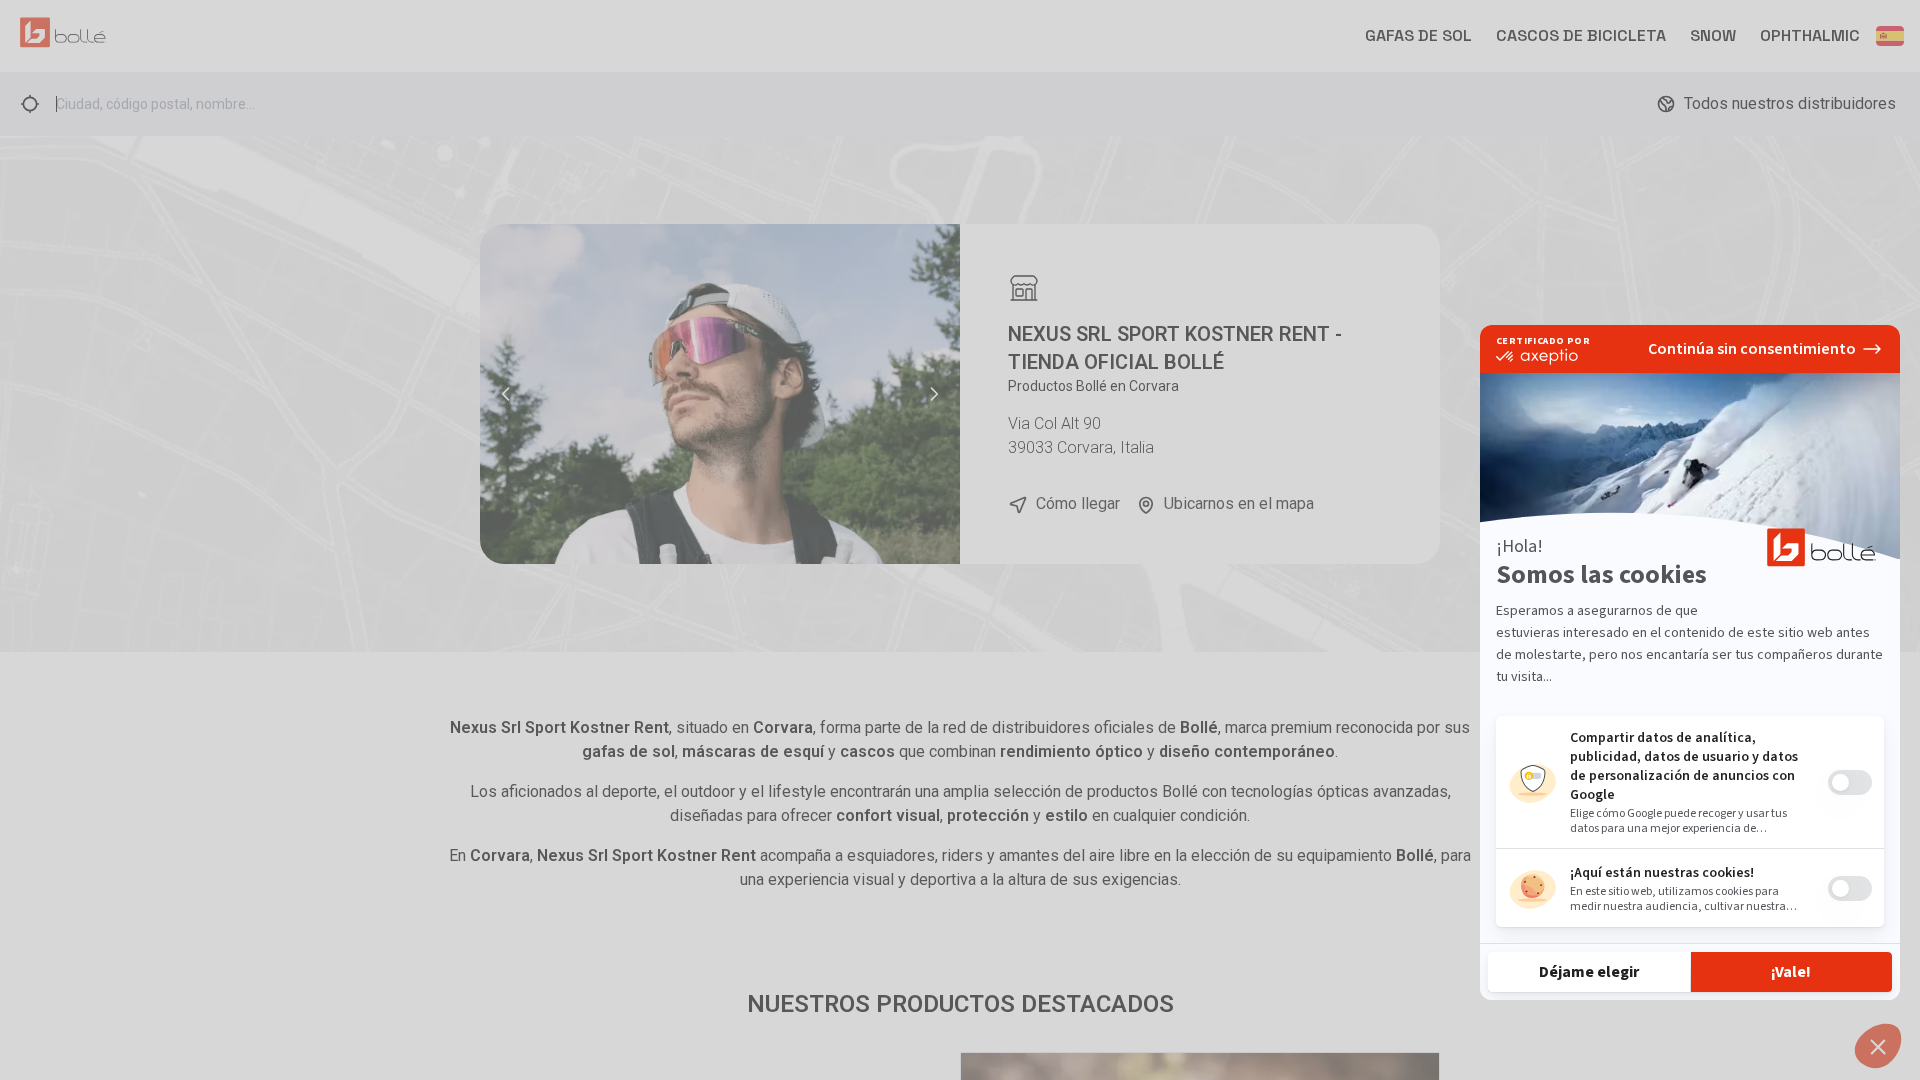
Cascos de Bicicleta (1581, 35)
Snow (1713, 35)
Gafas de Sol (1418, 35)
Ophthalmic (1810, 35)
